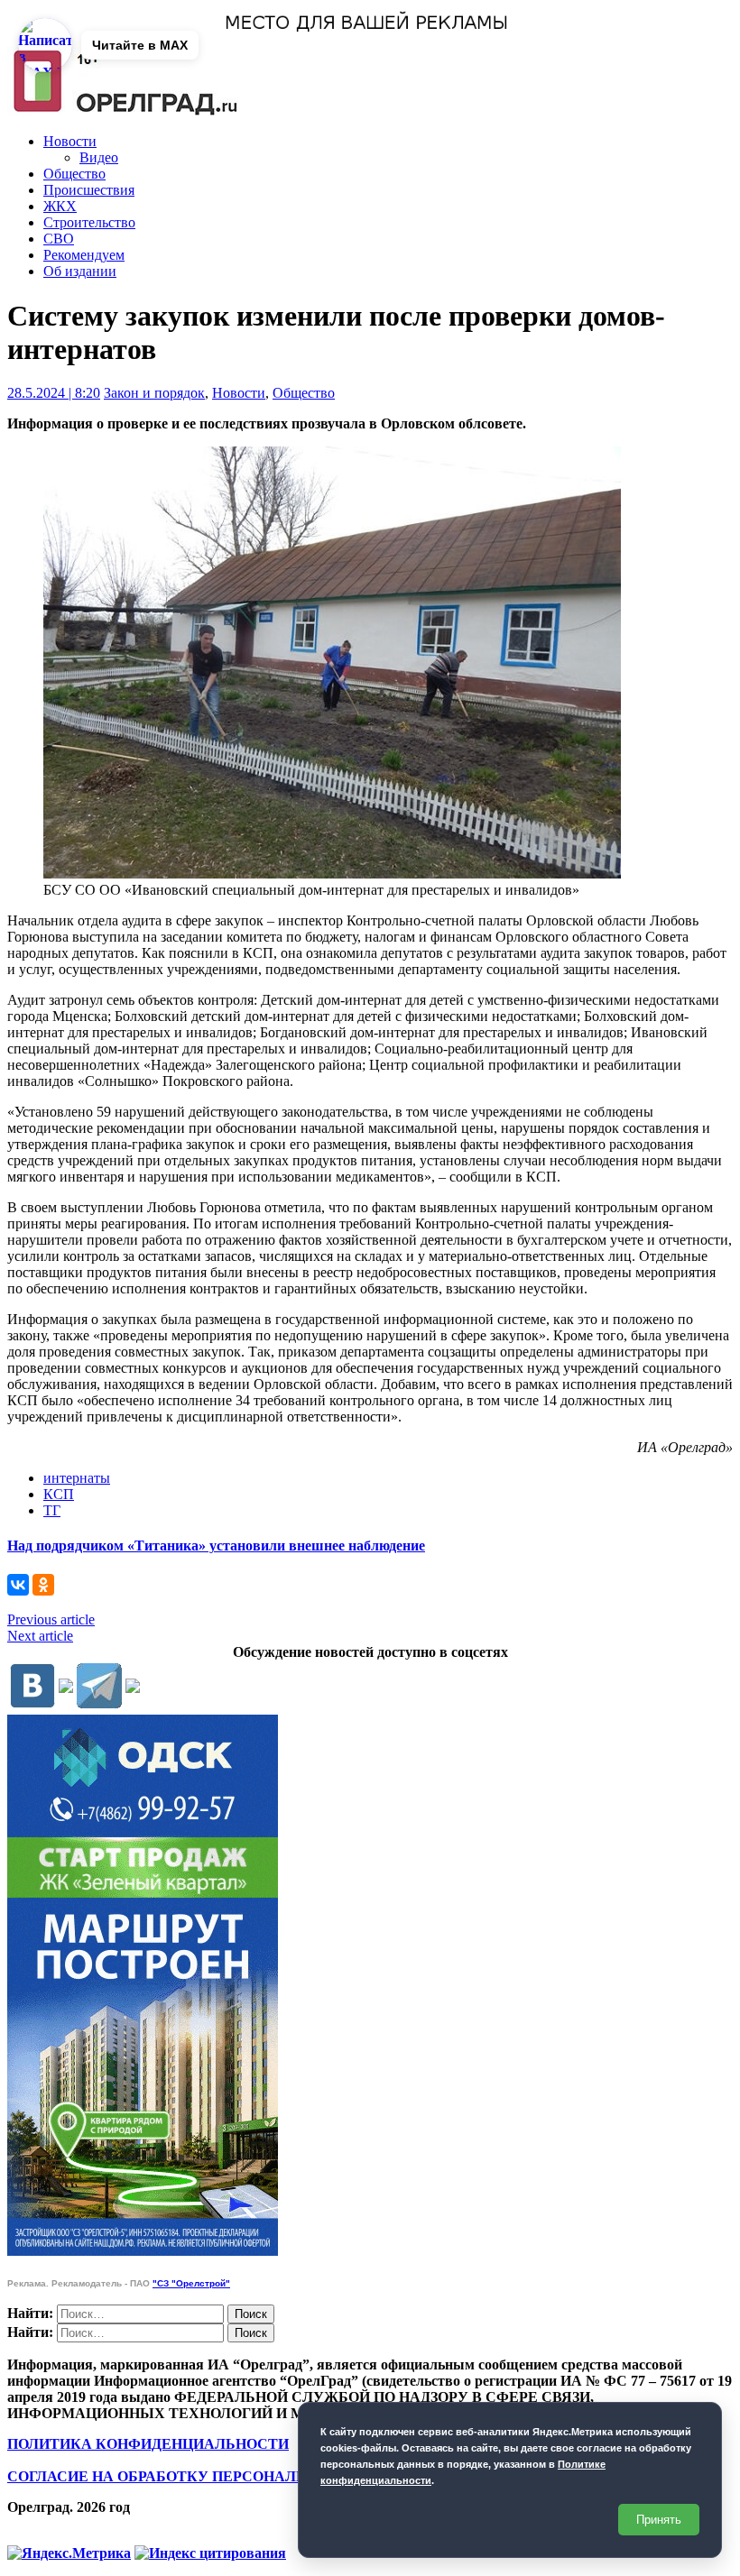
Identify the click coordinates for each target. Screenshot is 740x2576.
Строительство (89, 222)
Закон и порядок (154, 393)
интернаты (77, 1478)
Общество (74, 174)
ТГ (52, 1510)
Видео (99, 157)
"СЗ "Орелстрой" (191, 2283)
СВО (59, 239)
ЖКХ (60, 206)
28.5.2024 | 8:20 (54, 393)
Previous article (51, 1619)
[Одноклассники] (43, 1585)
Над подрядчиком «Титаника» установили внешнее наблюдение (216, 1546)
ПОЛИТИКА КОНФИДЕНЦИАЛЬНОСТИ (148, 2444)
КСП (59, 1494)
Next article (40, 1636)
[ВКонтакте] (18, 1585)
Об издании (80, 271)
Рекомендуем (84, 255)
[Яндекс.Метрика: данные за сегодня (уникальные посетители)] (69, 2553)
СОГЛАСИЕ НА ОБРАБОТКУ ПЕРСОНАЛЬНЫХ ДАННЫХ (210, 2476)
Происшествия (89, 190)
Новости (70, 141)
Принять (659, 2520)
